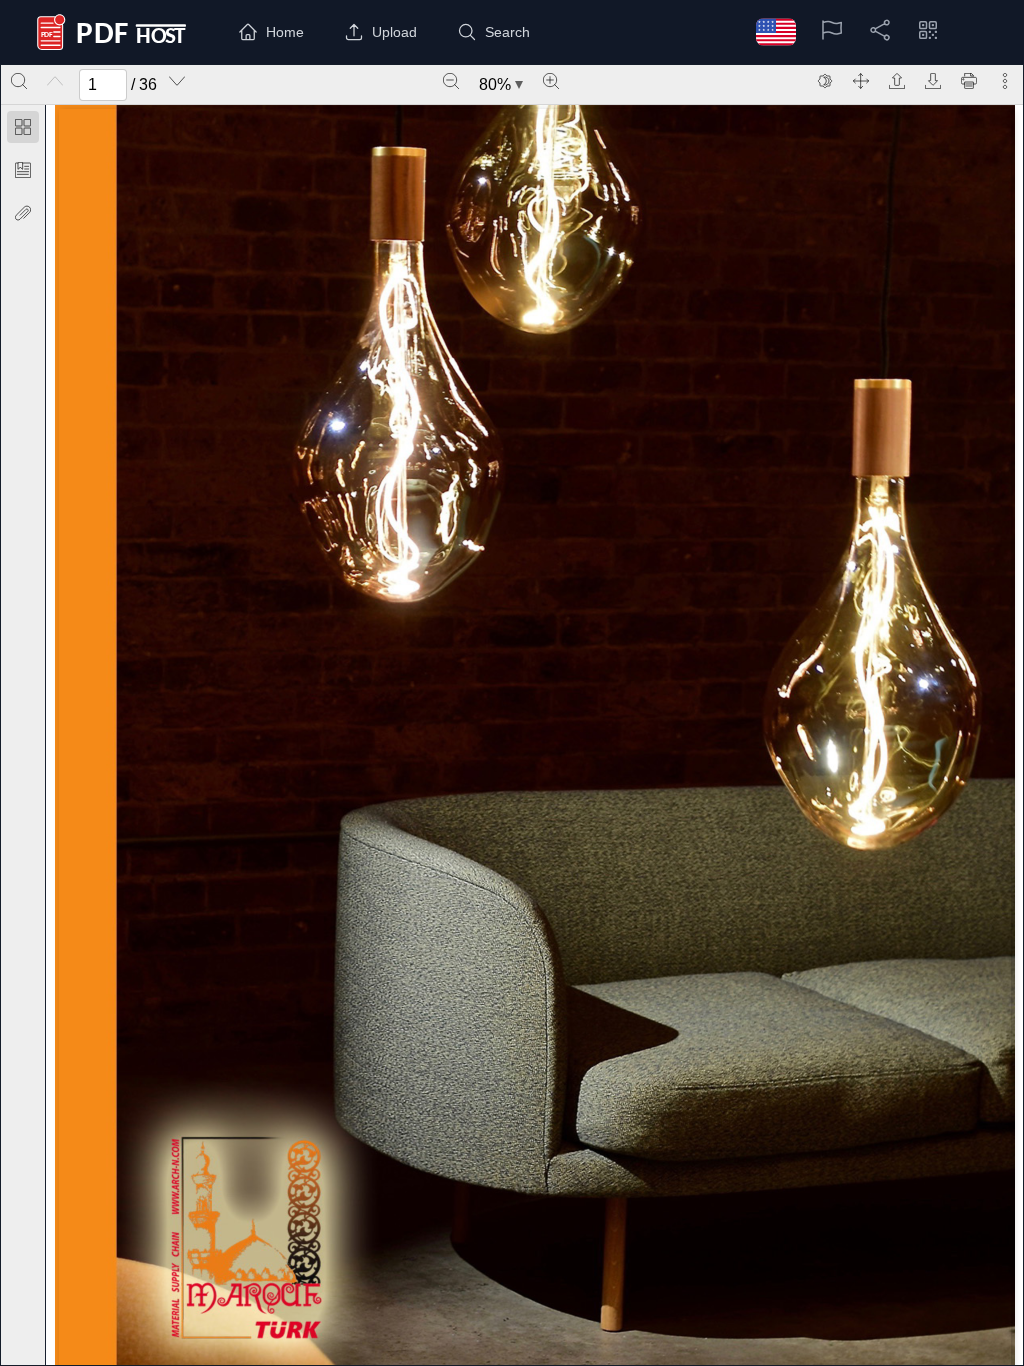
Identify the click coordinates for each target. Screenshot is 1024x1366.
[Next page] (177, 81)
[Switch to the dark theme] (825, 81)
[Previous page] (55, 81)
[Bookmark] (23, 170)
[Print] (969, 81)
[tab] (23, 130)
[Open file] (897, 81)
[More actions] (1005, 81)
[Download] (933, 81)
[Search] (19, 81)
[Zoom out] (451, 81)
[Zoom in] (551, 81)
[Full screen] (861, 81)
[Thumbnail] (23, 127)
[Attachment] (23, 213)
